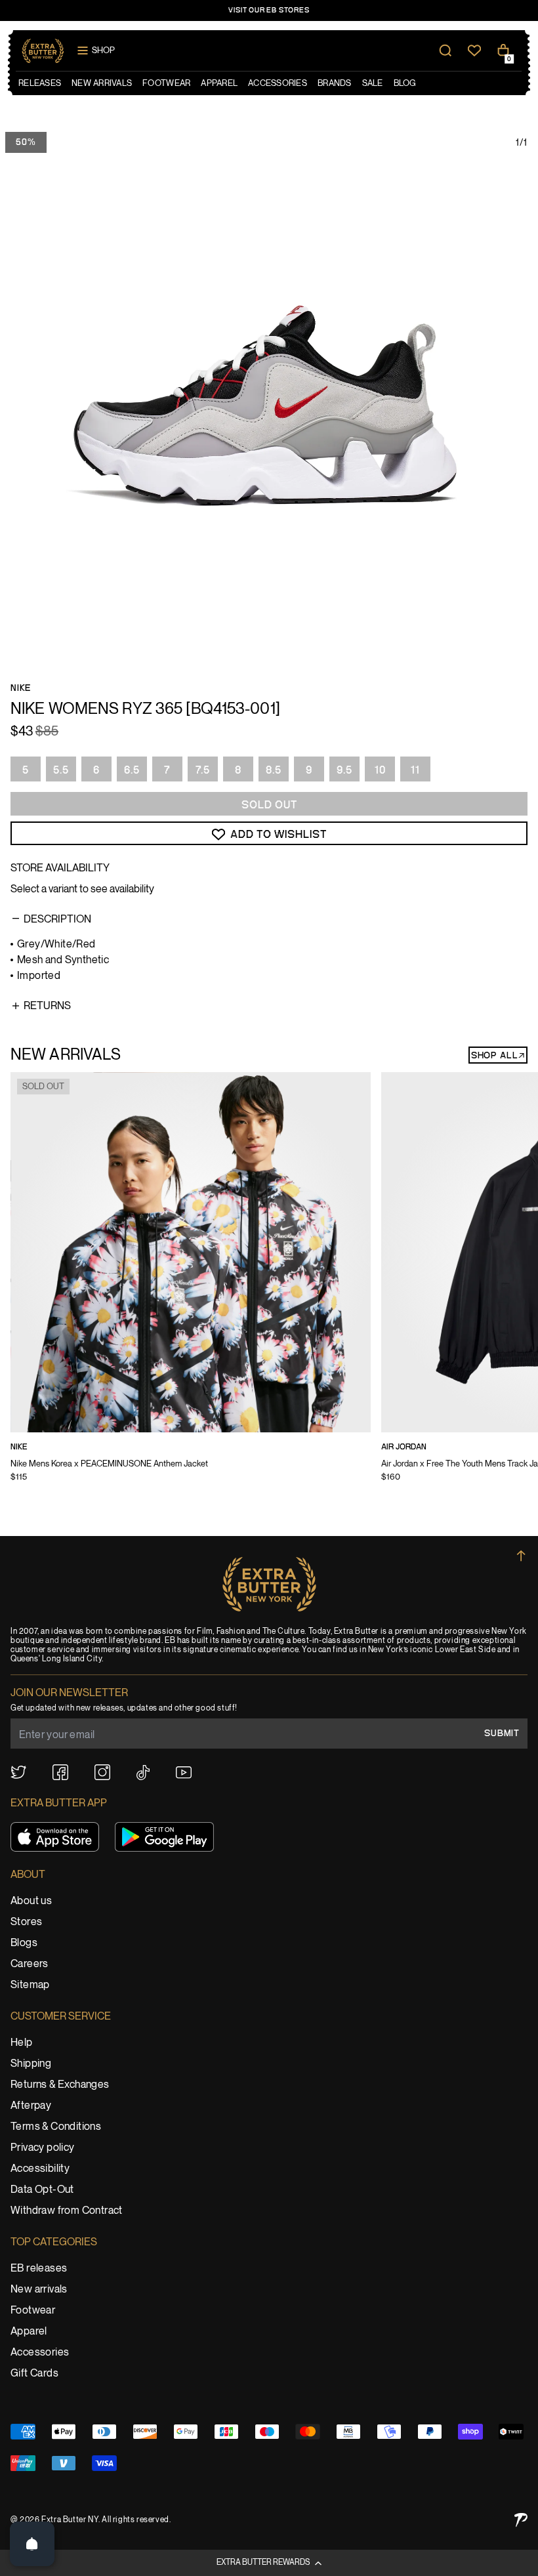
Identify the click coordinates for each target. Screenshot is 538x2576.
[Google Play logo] (164, 1837)
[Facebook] (60, 1772)
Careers (30, 1964)
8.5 (274, 770)
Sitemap (30, 1985)
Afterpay (31, 2106)
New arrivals (39, 2290)
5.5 (61, 770)
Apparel (29, 2332)
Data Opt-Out (42, 2190)
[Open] (32, 2544)
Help (22, 2043)
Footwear (33, 2311)
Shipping (31, 2064)
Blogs (24, 1943)
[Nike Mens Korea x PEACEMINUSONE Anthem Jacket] (191, 1286)
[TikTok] (143, 1773)
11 (415, 770)
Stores (26, 1922)
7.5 (203, 770)
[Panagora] (521, 2520)
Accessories (40, 2353)
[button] (269, 2563)
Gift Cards (34, 2374)
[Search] (445, 51)
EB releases (39, 2269)
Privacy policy (43, 2148)
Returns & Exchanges (60, 2085)
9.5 (344, 770)
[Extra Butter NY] (43, 51)
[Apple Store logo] (55, 1837)
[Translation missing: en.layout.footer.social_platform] (18, 1772)
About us (31, 1901)
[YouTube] (184, 1773)
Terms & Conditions (56, 2127)
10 (380, 770)
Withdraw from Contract (67, 2211)
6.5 (132, 770)
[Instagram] (102, 1772)
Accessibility (40, 2169)
